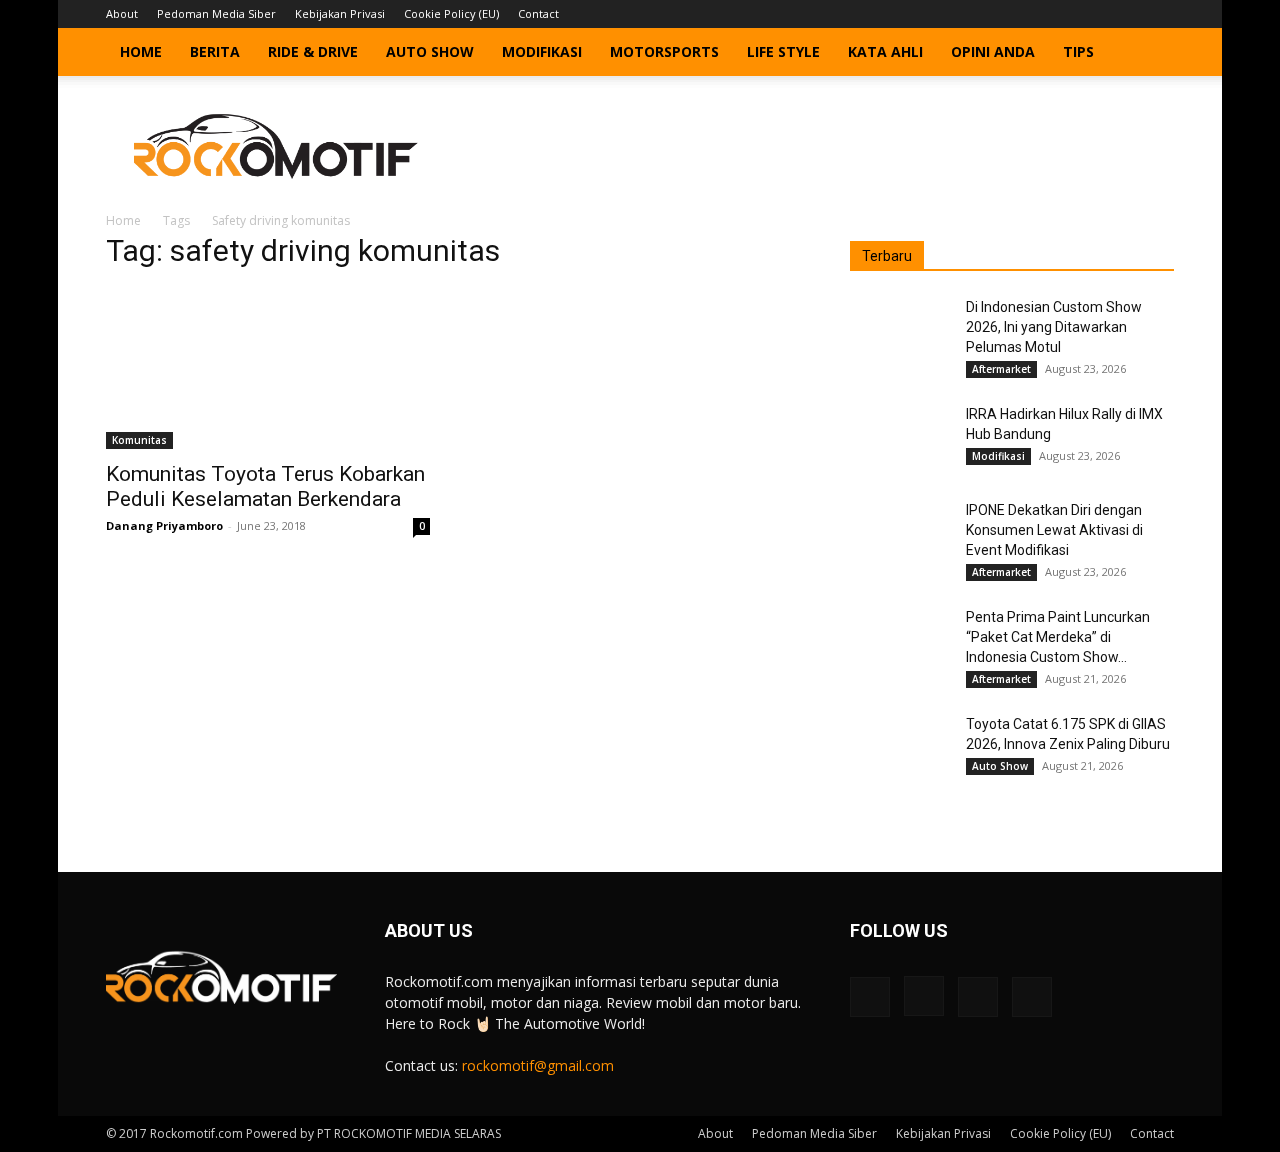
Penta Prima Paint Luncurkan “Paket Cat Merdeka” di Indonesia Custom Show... (1058, 637)
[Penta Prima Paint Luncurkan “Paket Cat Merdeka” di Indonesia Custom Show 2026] (900, 642)
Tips (1078, 51)
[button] (1150, 53)
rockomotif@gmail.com (538, 1065)
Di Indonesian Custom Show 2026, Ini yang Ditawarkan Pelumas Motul (1054, 327)
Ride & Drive (313, 51)
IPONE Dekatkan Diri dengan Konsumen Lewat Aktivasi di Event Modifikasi (1054, 530)
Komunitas (139, 440)
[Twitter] (1126, 14)
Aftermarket (1001, 369)
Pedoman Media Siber (216, 13)
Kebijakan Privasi (340, 13)
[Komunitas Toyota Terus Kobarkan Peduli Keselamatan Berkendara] (268, 369)
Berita (215, 51)
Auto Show (430, 51)
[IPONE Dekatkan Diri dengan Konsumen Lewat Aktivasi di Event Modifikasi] (900, 535)
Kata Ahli (885, 51)
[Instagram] (1093, 14)
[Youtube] (1159, 14)
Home (141, 51)
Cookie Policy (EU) (451, 13)
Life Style (783, 51)
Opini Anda (993, 51)
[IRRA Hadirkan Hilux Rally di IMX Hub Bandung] (900, 439)
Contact (538, 13)
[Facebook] (1060, 14)
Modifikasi (542, 51)
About (122, 13)
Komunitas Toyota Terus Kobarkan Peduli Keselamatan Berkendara (265, 486)
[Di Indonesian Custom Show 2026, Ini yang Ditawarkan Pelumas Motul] (900, 332)
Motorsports (664, 51)
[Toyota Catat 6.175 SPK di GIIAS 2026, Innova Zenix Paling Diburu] (900, 749)
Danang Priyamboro (164, 525)
